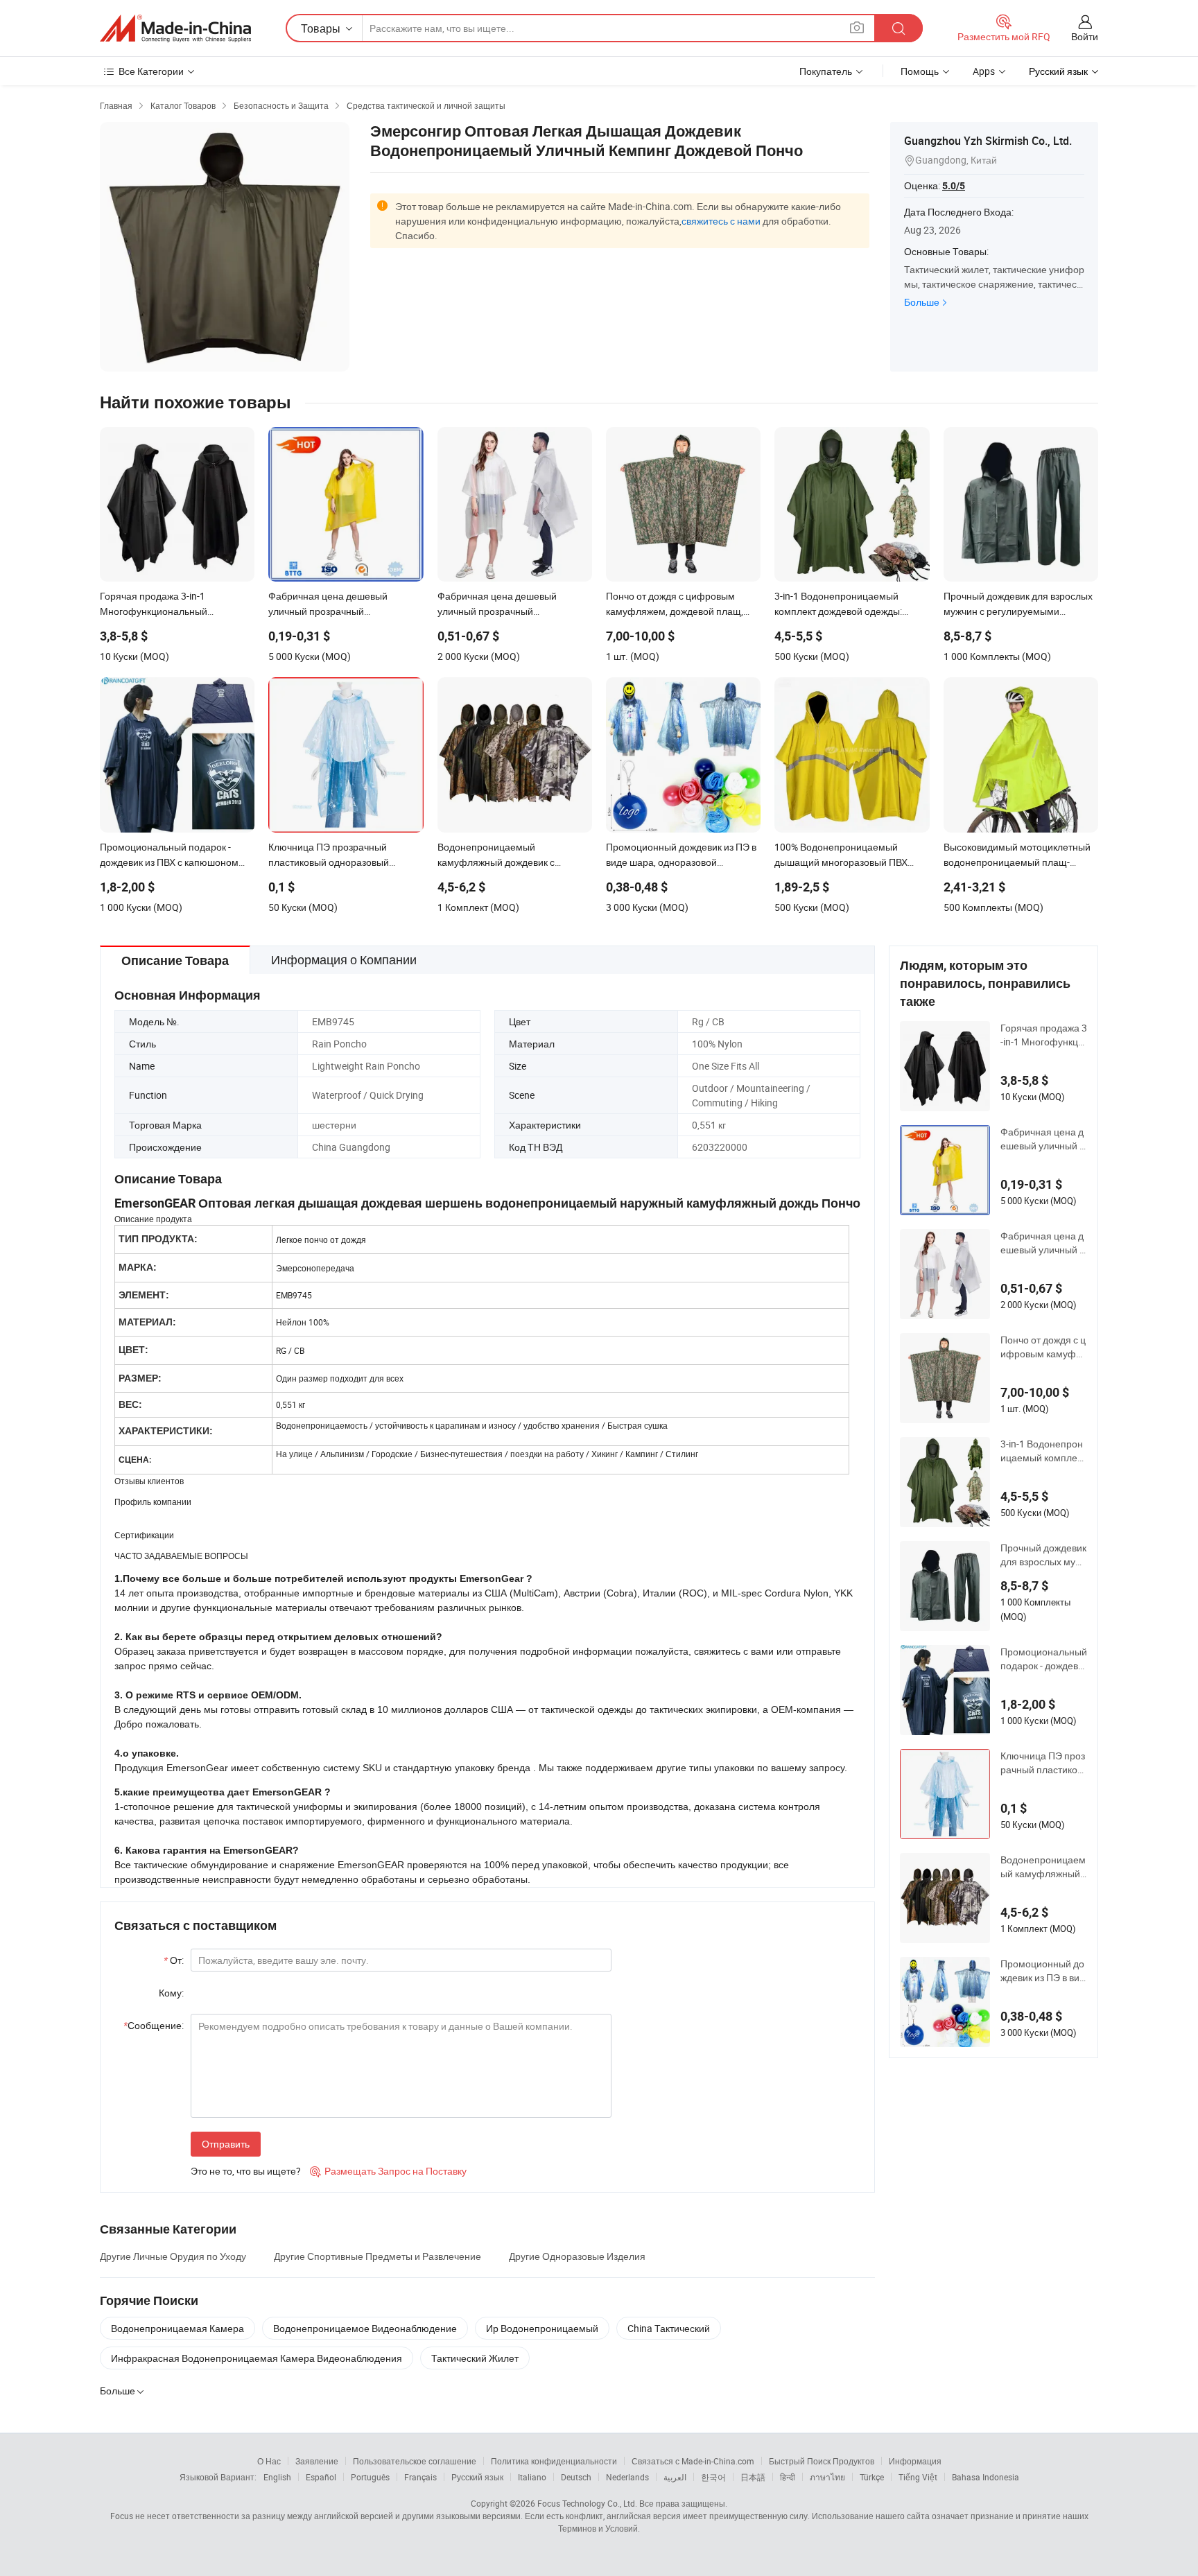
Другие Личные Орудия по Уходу (173, 2256)
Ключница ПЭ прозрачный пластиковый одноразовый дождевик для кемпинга (1043, 1763)
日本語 (753, 2477)
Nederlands (627, 2477)
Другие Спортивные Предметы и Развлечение (377, 2256)
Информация (915, 2461)
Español (321, 2477)
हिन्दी (788, 2477)
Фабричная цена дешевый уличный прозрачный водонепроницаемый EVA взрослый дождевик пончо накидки (1043, 1139)
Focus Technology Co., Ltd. (587, 2503)
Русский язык (477, 2477)
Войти (1085, 36)
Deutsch (576, 2477)
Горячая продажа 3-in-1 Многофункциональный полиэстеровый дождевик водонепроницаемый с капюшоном (1044, 1035)
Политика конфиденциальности (554, 2461)
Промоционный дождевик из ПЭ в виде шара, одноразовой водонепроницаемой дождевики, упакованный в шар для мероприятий (1043, 1971)
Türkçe (872, 2477)
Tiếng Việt (918, 2477)
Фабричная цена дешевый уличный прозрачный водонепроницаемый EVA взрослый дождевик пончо (1043, 1243)
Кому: (171, 1993)
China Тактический (669, 2328)
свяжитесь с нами (721, 221)
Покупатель (826, 71)
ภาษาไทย (827, 2477)
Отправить (226, 2144)
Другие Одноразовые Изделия (577, 2256)
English (277, 2477)
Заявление (317, 2461)
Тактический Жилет (475, 2358)
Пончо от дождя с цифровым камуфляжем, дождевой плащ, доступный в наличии (1044, 1347)
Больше (922, 302)
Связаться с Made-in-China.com (693, 2461)
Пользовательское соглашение (415, 2461)
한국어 (713, 2477)
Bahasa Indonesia (986, 2477)
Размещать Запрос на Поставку (388, 2171)
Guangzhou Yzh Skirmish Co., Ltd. (988, 141)
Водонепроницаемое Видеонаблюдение (365, 2328)
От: (174, 1960)
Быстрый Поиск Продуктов (822, 2461)
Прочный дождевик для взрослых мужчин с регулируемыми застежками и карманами (1044, 1555)
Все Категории (151, 71)
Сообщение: (154, 2025)
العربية (675, 2477)
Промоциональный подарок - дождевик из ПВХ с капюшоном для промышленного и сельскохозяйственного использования (1044, 1659)
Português (370, 2477)
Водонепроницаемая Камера (177, 2328)
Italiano (532, 2477)
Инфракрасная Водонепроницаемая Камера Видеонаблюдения (257, 2358)
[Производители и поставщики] (175, 28)
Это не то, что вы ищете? (246, 2171)
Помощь (920, 71)
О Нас (269, 2461)
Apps (984, 71)
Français (420, 2477)
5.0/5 (954, 186)
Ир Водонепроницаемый (542, 2328)
